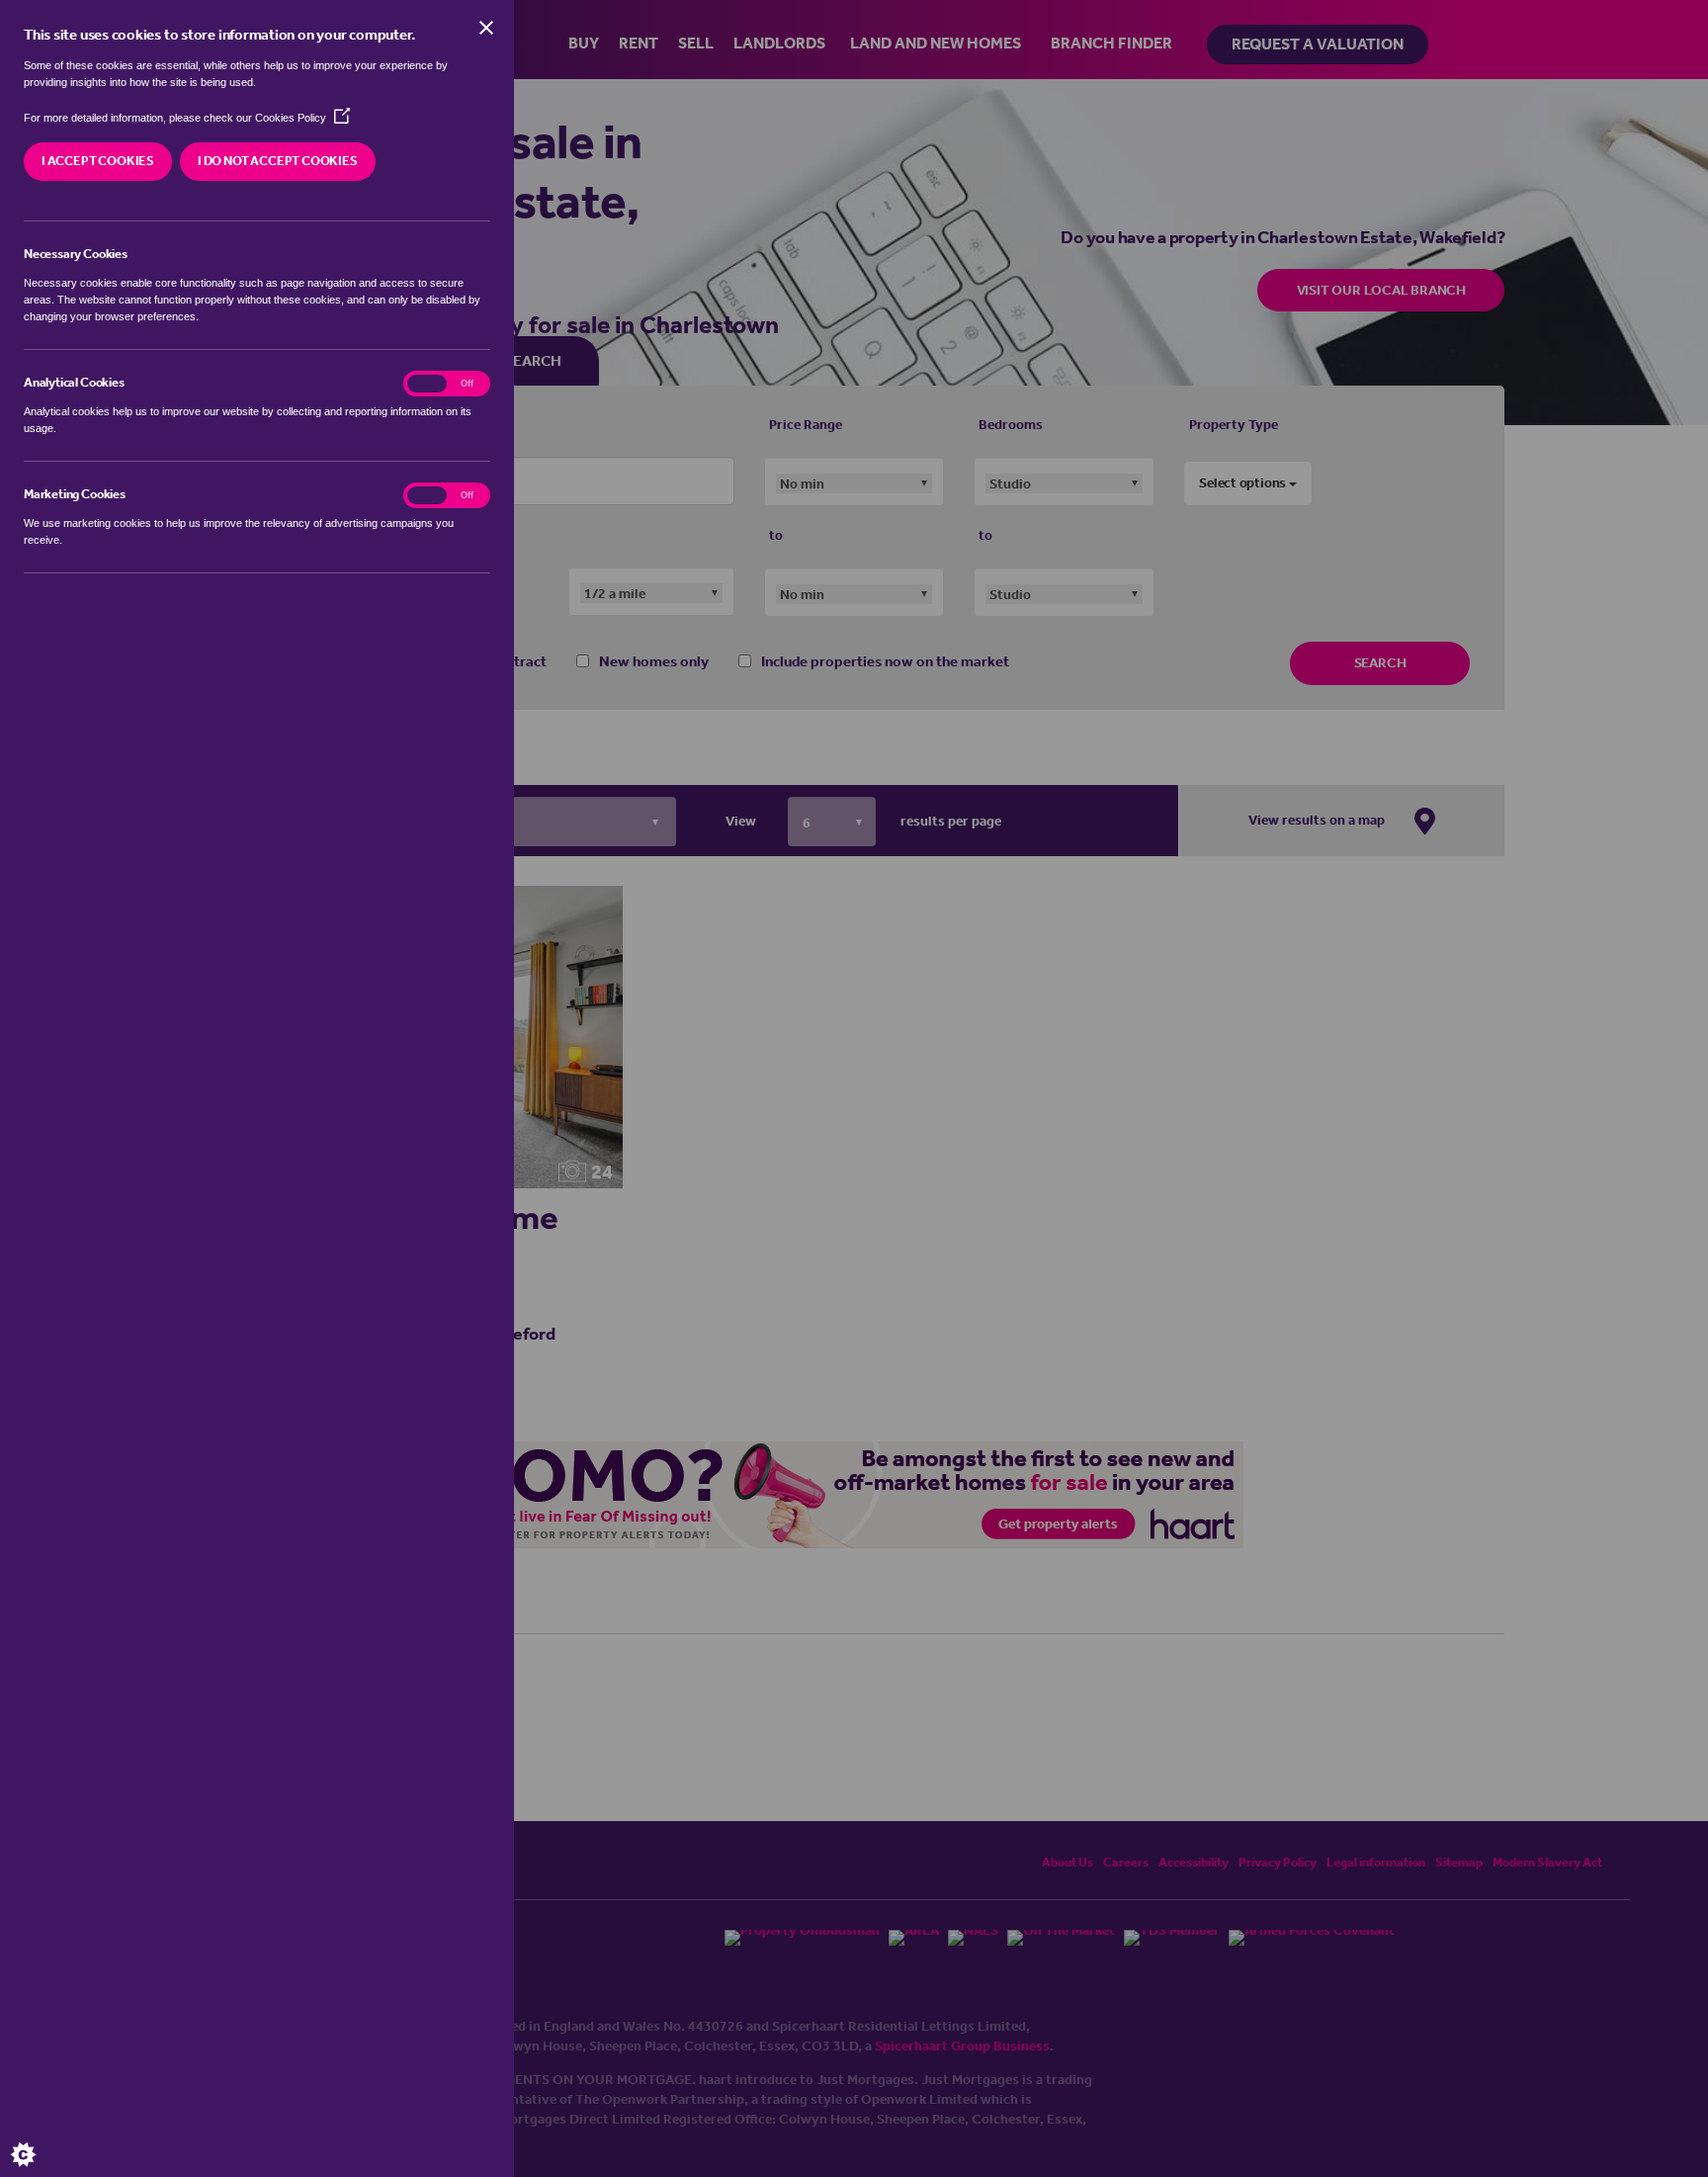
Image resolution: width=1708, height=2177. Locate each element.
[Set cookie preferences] (40, 2137)
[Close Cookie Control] (486, 28)
